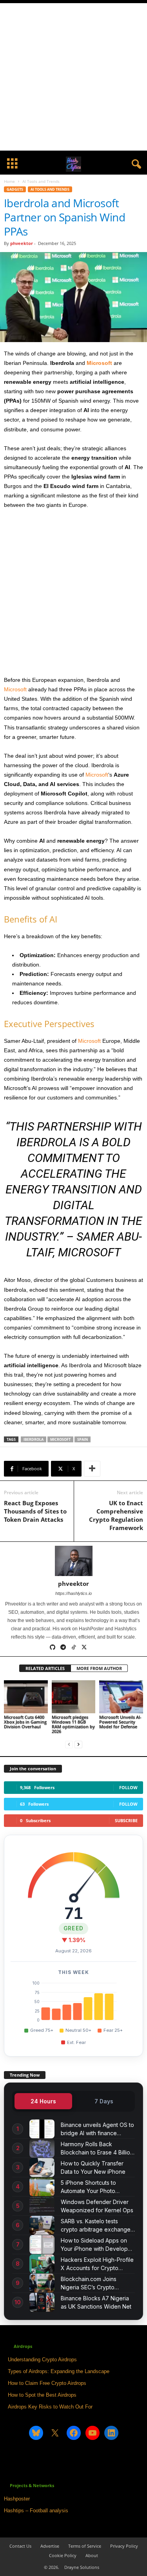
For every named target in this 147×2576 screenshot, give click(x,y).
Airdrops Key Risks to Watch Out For (50, 2407)
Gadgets (15, 189)
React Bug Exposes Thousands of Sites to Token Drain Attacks (35, 1511)
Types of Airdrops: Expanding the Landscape (59, 2371)
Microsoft (99, 363)
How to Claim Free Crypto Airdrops (47, 2383)
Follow (128, 1787)
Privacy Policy (124, 2546)
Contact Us (20, 2546)
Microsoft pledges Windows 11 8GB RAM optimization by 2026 (73, 1724)
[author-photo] (73, 1561)
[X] (85, 1648)
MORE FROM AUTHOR (99, 1668)
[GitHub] (53, 1648)
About (92, 2555)
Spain (83, 1439)
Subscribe (126, 1820)
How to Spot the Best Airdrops (42, 2395)
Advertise (50, 2546)
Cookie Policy (63, 2555)
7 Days (104, 2101)
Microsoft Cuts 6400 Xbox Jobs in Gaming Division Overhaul (25, 1722)
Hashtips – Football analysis (36, 2511)
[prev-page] (69, 1745)
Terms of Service (85, 2546)
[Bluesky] (95, 1648)
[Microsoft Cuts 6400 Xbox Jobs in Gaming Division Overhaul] (26, 1697)
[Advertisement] (73, 77)
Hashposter (17, 2499)
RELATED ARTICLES (45, 1668)
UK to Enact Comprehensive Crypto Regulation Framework (116, 1515)
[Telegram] (64, 1648)
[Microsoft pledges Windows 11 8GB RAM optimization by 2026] (74, 1697)
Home (9, 181)
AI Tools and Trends (50, 189)
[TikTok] (74, 1648)
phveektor (22, 243)
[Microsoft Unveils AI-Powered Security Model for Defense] (121, 1697)
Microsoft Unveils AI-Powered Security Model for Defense (120, 1722)
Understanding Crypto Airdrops (42, 2360)
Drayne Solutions (82, 2567)
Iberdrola (34, 1439)
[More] (92, 1469)
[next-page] (78, 1745)
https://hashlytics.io (73, 1593)
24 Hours (43, 2101)
